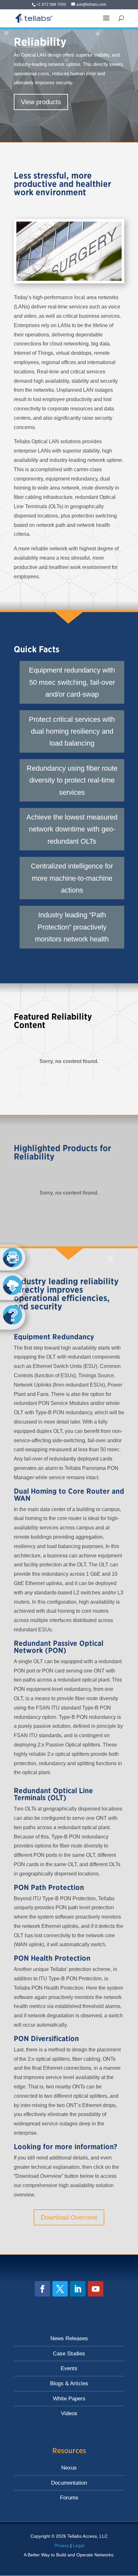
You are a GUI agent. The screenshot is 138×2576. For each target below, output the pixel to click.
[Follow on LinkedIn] (78, 2289)
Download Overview (69, 2217)
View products (41, 102)
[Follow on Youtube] (96, 2289)
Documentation (69, 2483)
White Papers (69, 2399)
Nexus (69, 2468)
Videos (69, 2413)
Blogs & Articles (69, 2383)
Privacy (62, 2545)
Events (69, 2368)
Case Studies (69, 2354)
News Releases (69, 2338)
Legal (78, 2545)
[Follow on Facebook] (42, 2289)
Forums (69, 2498)
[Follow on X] (60, 2289)
